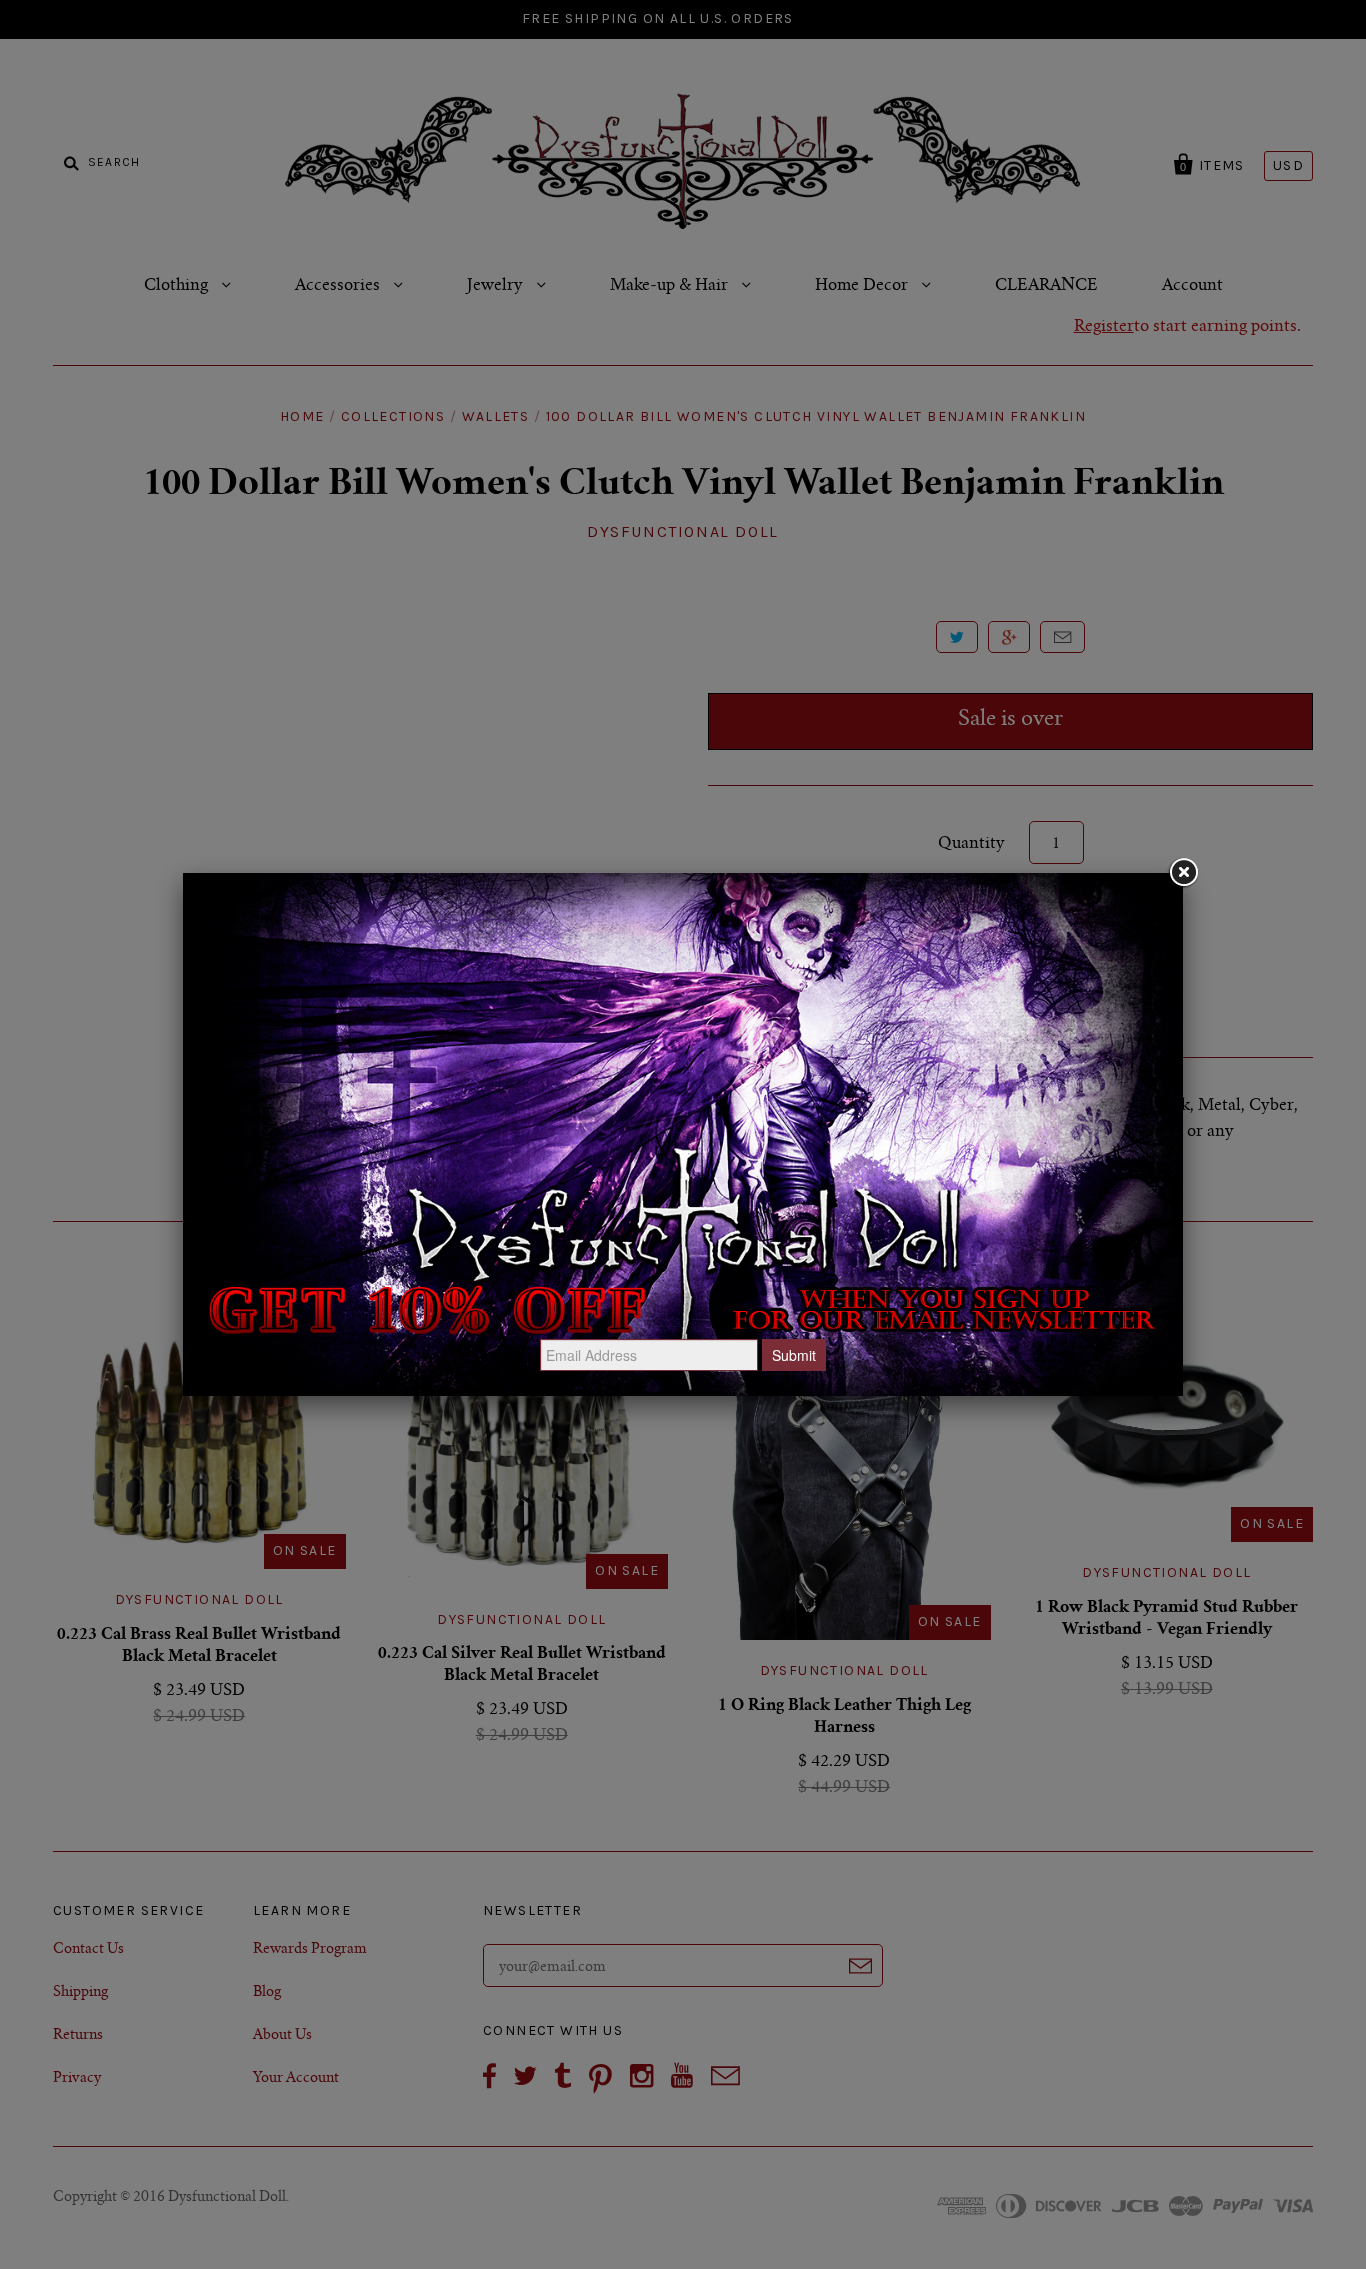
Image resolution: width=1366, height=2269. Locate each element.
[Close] (1183, 873)
